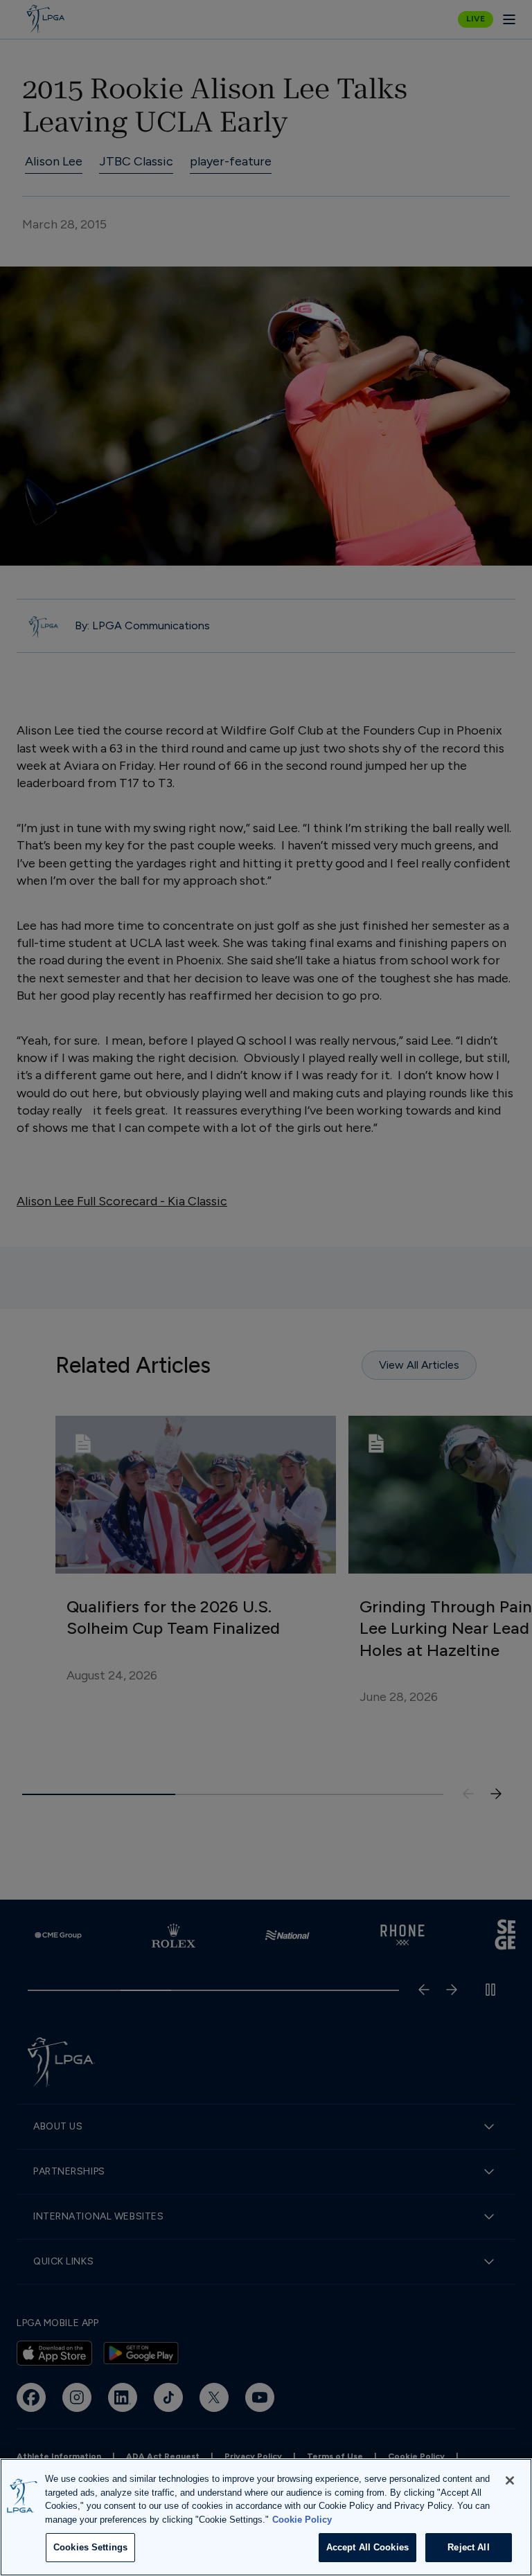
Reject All (468, 2547)
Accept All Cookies (367, 2547)
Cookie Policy (302, 2520)
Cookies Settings (90, 2547)
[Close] (510, 2480)
